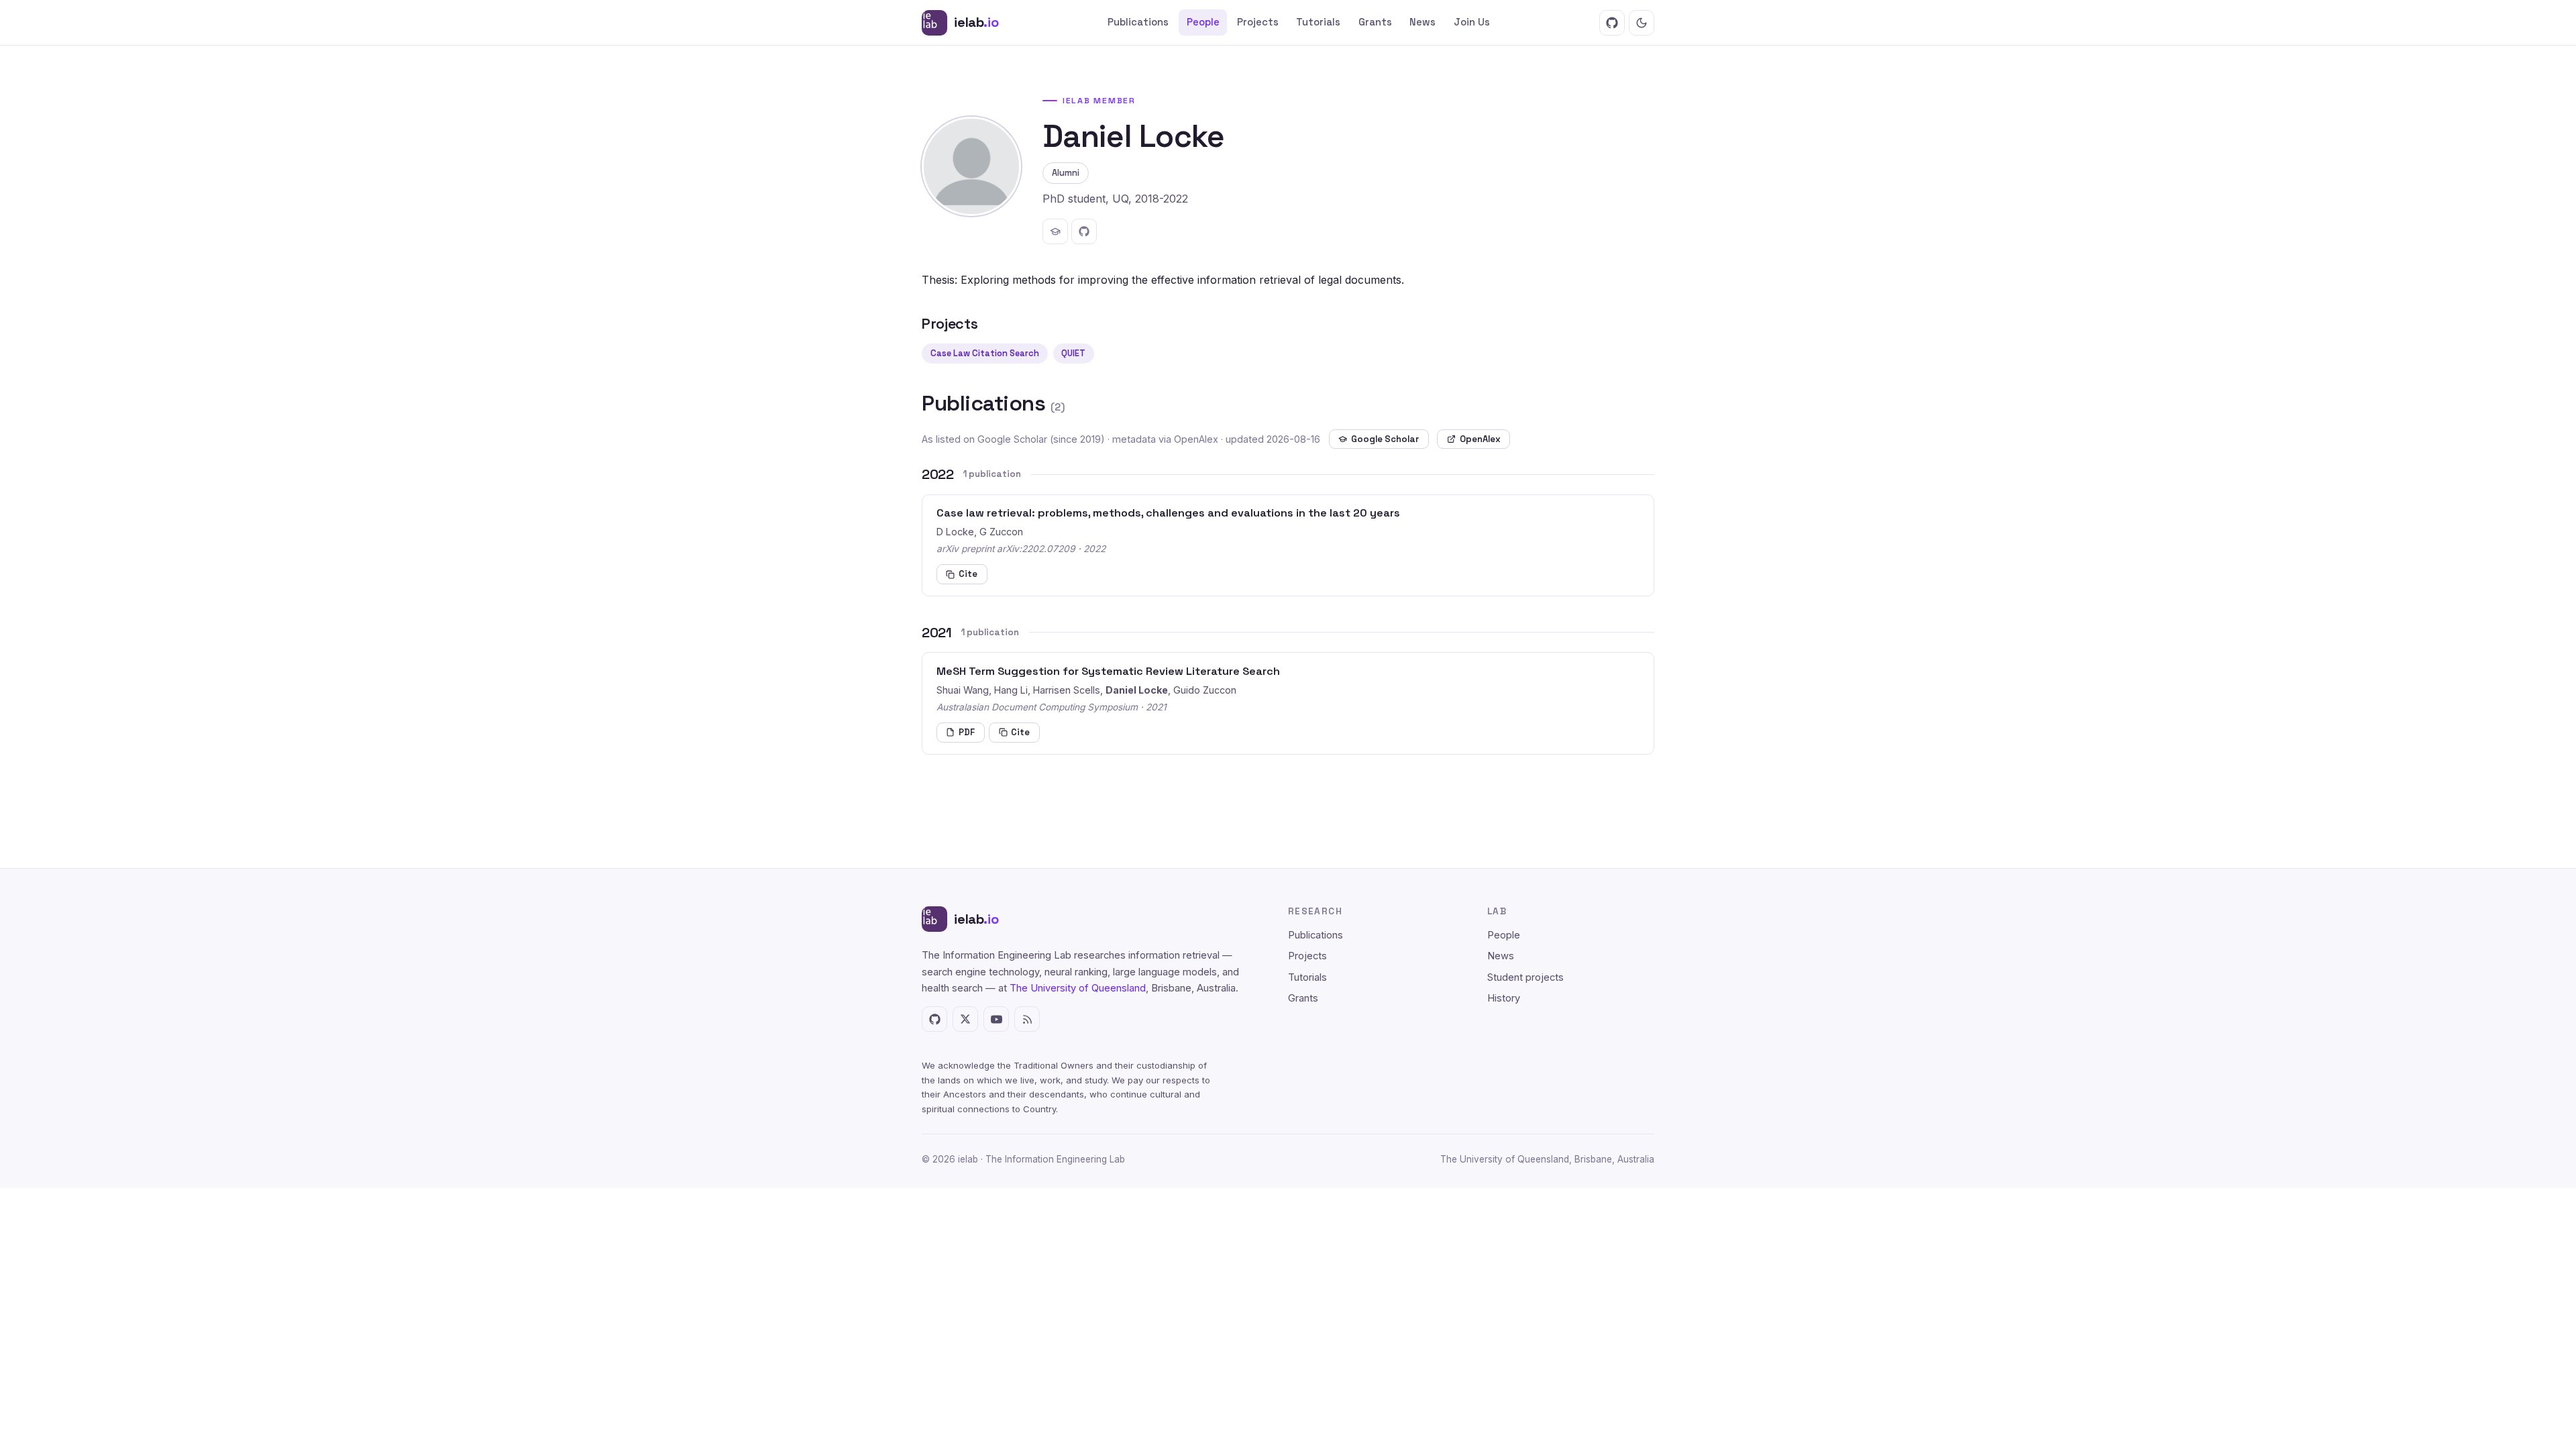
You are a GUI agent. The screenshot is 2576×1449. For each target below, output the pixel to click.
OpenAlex (1480, 439)
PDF (967, 732)
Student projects (1525, 977)
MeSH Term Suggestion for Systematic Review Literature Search (1108, 671)
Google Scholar (1385, 439)
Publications (1138, 22)
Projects (1258, 22)
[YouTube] (996, 1019)
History (1504, 998)
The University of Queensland (1078, 988)
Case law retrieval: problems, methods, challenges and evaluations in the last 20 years (1168, 513)
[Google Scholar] (1055, 231)
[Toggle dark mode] (1642, 23)
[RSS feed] (1027, 1019)
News (1423, 22)
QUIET (1073, 353)
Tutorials (1318, 22)
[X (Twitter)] (965, 1019)
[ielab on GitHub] (1612, 23)
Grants (1375, 22)
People (1203, 22)
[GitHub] (1084, 231)
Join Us (1472, 22)
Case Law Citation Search (985, 353)
